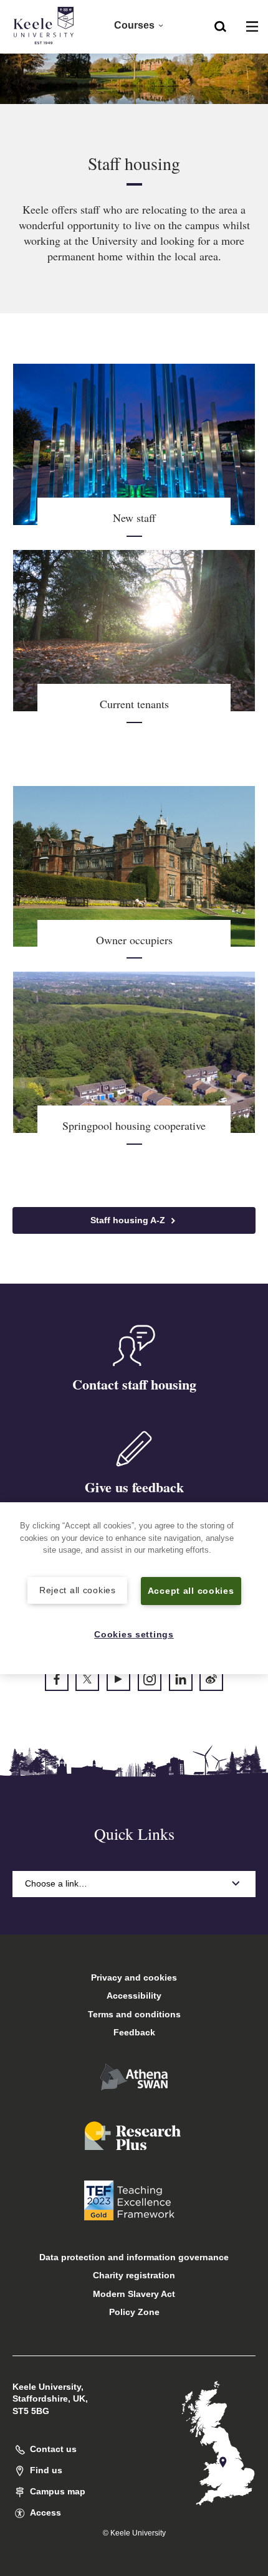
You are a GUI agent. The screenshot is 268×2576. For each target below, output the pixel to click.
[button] (220, 26)
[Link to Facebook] (57, 1679)
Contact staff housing (134, 1384)
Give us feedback (134, 1487)
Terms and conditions (134, 2014)
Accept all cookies (191, 1591)
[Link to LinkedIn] (181, 1679)
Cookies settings (134, 1634)
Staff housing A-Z (129, 1220)
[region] (134, 1588)
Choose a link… (56, 1883)
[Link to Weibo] (211, 1679)
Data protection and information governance (134, 2257)
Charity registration (134, 2275)
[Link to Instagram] (150, 1679)
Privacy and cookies (134, 1977)
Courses (134, 25)
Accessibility (134, 1996)
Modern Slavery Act (134, 2294)
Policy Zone (134, 2312)
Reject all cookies (78, 1590)
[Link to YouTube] (118, 1679)
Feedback (134, 2032)
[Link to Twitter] (87, 1679)
